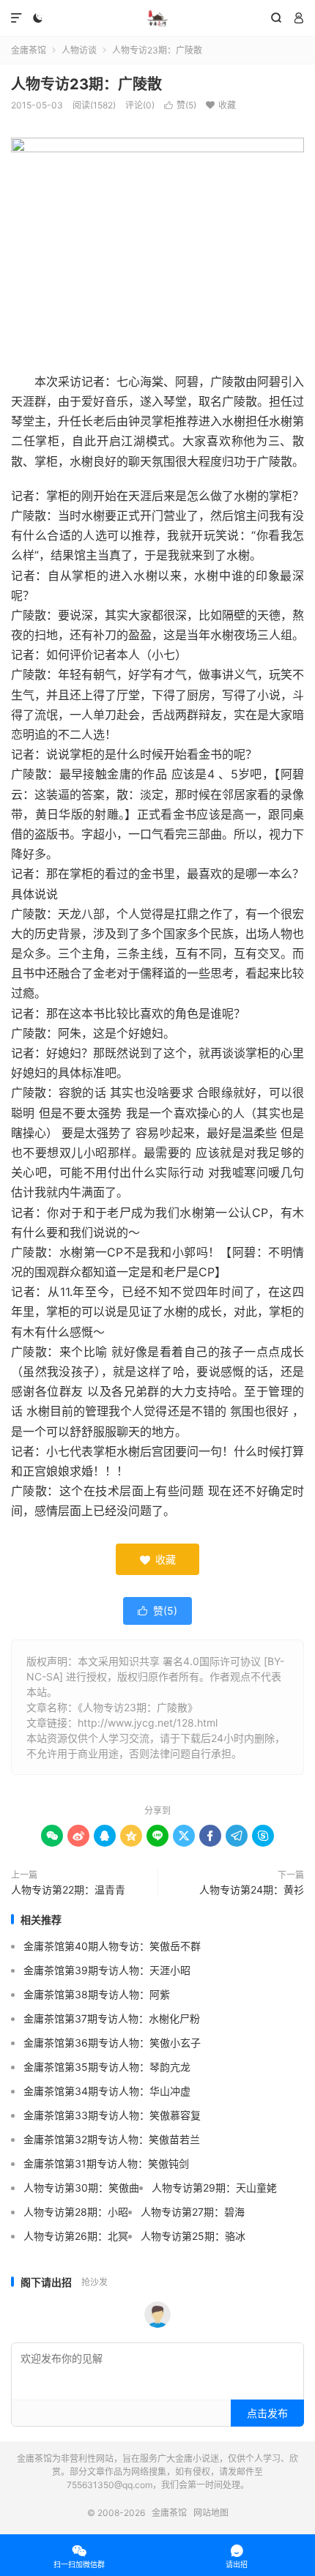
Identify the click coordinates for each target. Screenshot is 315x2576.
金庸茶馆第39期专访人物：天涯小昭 (107, 1970)
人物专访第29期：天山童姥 (214, 2188)
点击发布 (267, 2413)
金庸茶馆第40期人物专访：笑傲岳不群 (112, 1946)
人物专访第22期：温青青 (68, 1890)
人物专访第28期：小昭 (76, 2212)
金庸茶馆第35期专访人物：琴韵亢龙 (107, 2067)
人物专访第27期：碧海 (193, 2212)
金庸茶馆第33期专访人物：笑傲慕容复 (112, 2115)
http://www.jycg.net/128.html (148, 1723)
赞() (180, 105)
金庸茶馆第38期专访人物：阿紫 (97, 1994)
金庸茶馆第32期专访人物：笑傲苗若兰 (112, 2139)
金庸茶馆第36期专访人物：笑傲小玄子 (112, 2043)
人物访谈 (79, 50)
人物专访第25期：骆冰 (193, 2236)
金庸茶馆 (157, 18)
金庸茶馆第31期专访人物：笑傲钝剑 (106, 2163)
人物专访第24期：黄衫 (252, 1890)
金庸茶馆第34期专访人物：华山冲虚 (107, 2091)
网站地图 (211, 2513)
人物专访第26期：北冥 (76, 2236)
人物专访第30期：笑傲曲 (81, 2188)
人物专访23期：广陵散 (86, 84)
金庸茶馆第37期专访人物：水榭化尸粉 (112, 2018)
